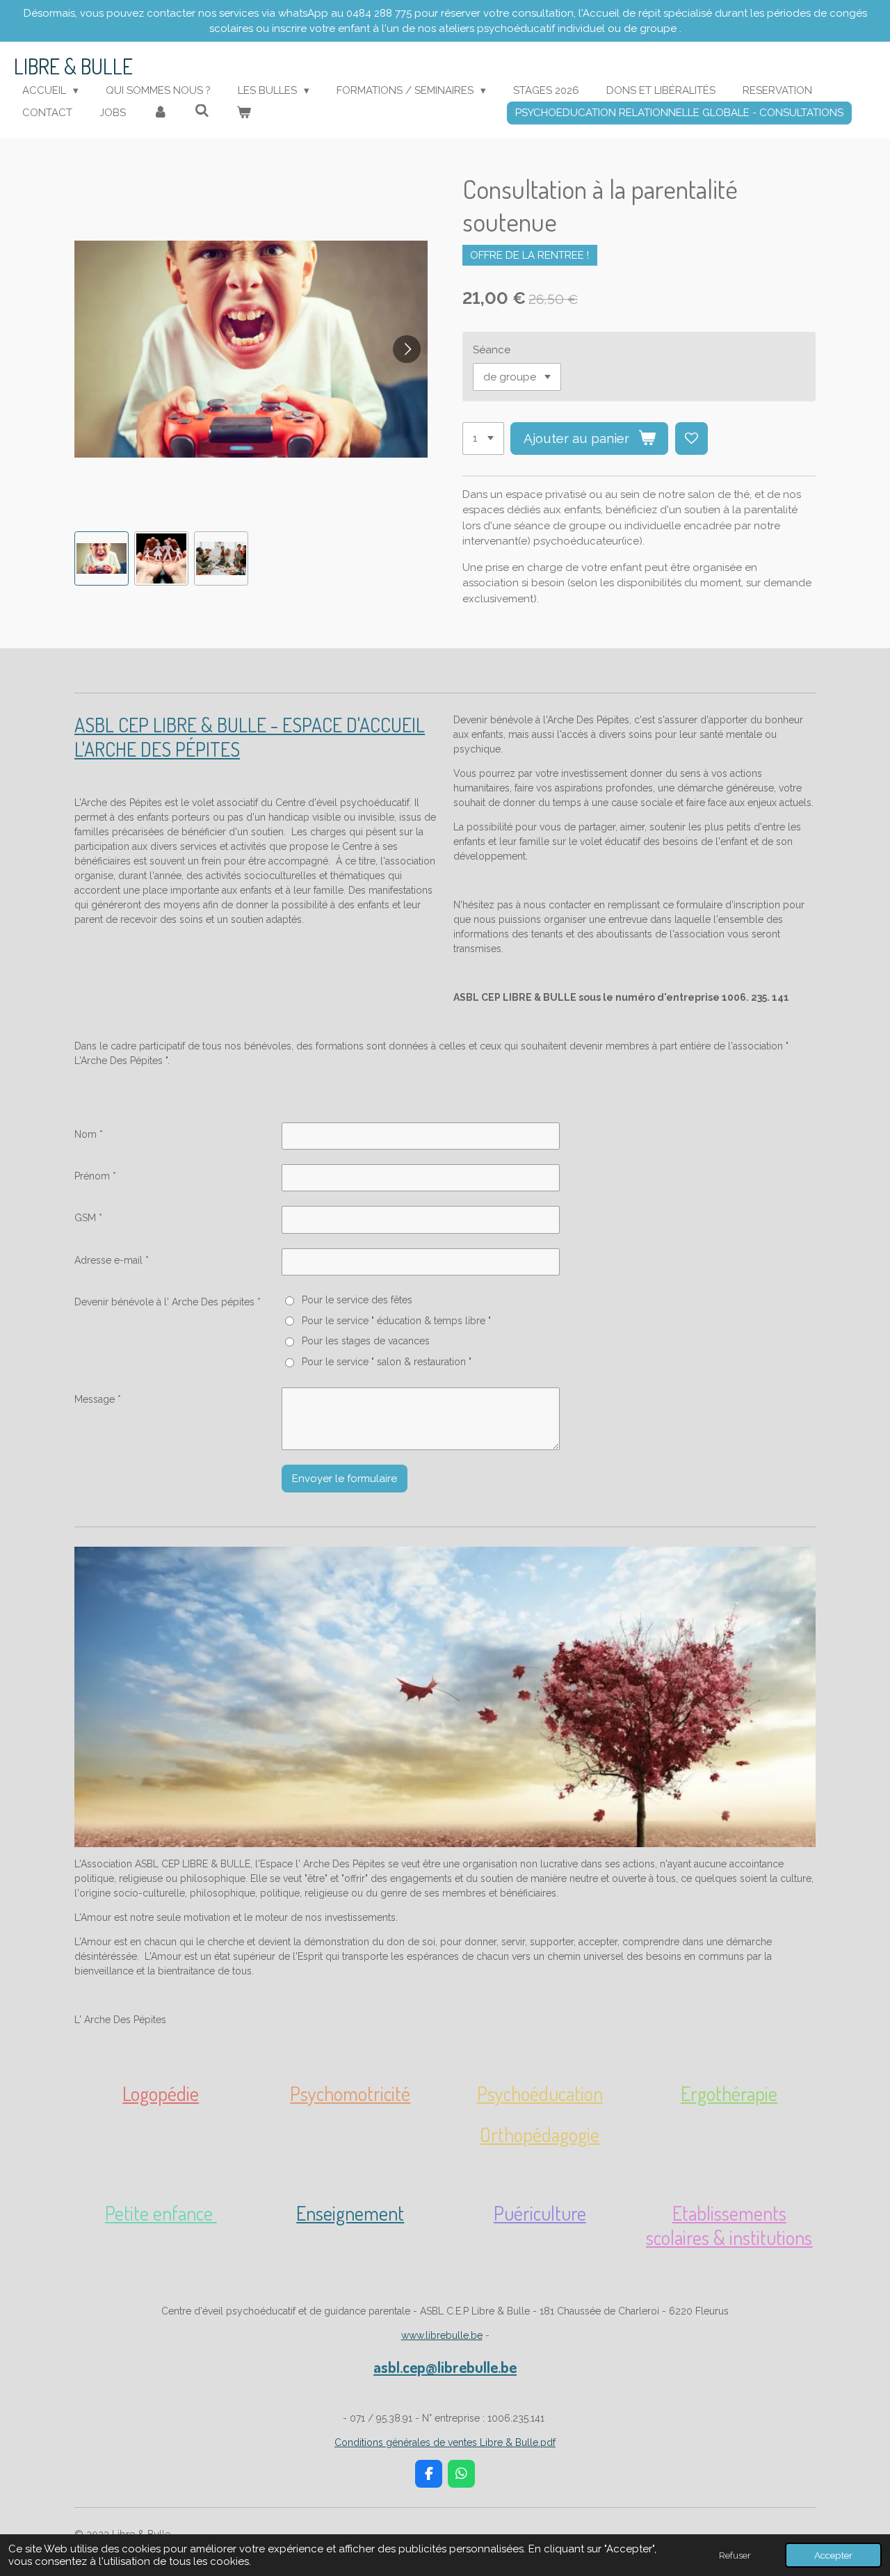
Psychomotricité (350, 2093)
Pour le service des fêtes (357, 1300)
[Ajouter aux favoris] (691, 438)
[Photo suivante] (407, 349)
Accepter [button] (833, 2555)
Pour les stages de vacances (365, 1341)
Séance (492, 350)
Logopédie (161, 2093)
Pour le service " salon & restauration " (386, 1362)
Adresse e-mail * (112, 1260)
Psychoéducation (540, 2093)
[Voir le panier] (244, 113)
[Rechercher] (202, 111)
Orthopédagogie (540, 2134)
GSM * (88, 1218)
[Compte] (160, 113)
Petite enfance (161, 2213)
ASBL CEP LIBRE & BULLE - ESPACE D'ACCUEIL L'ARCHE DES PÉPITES (250, 737)
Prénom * (95, 1176)
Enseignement (350, 2213)
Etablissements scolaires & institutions (729, 2225)
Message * (98, 1399)
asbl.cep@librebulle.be (445, 2367)
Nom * (89, 1134)
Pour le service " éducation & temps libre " (396, 1321)
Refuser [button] (735, 2555)
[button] (102, 558)
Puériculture (540, 2213)
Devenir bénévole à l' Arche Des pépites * (168, 1302)
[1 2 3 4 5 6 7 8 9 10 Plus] (483, 438)
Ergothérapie (729, 2093)
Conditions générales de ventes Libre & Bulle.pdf (445, 2442)
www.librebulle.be (442, 2335)
